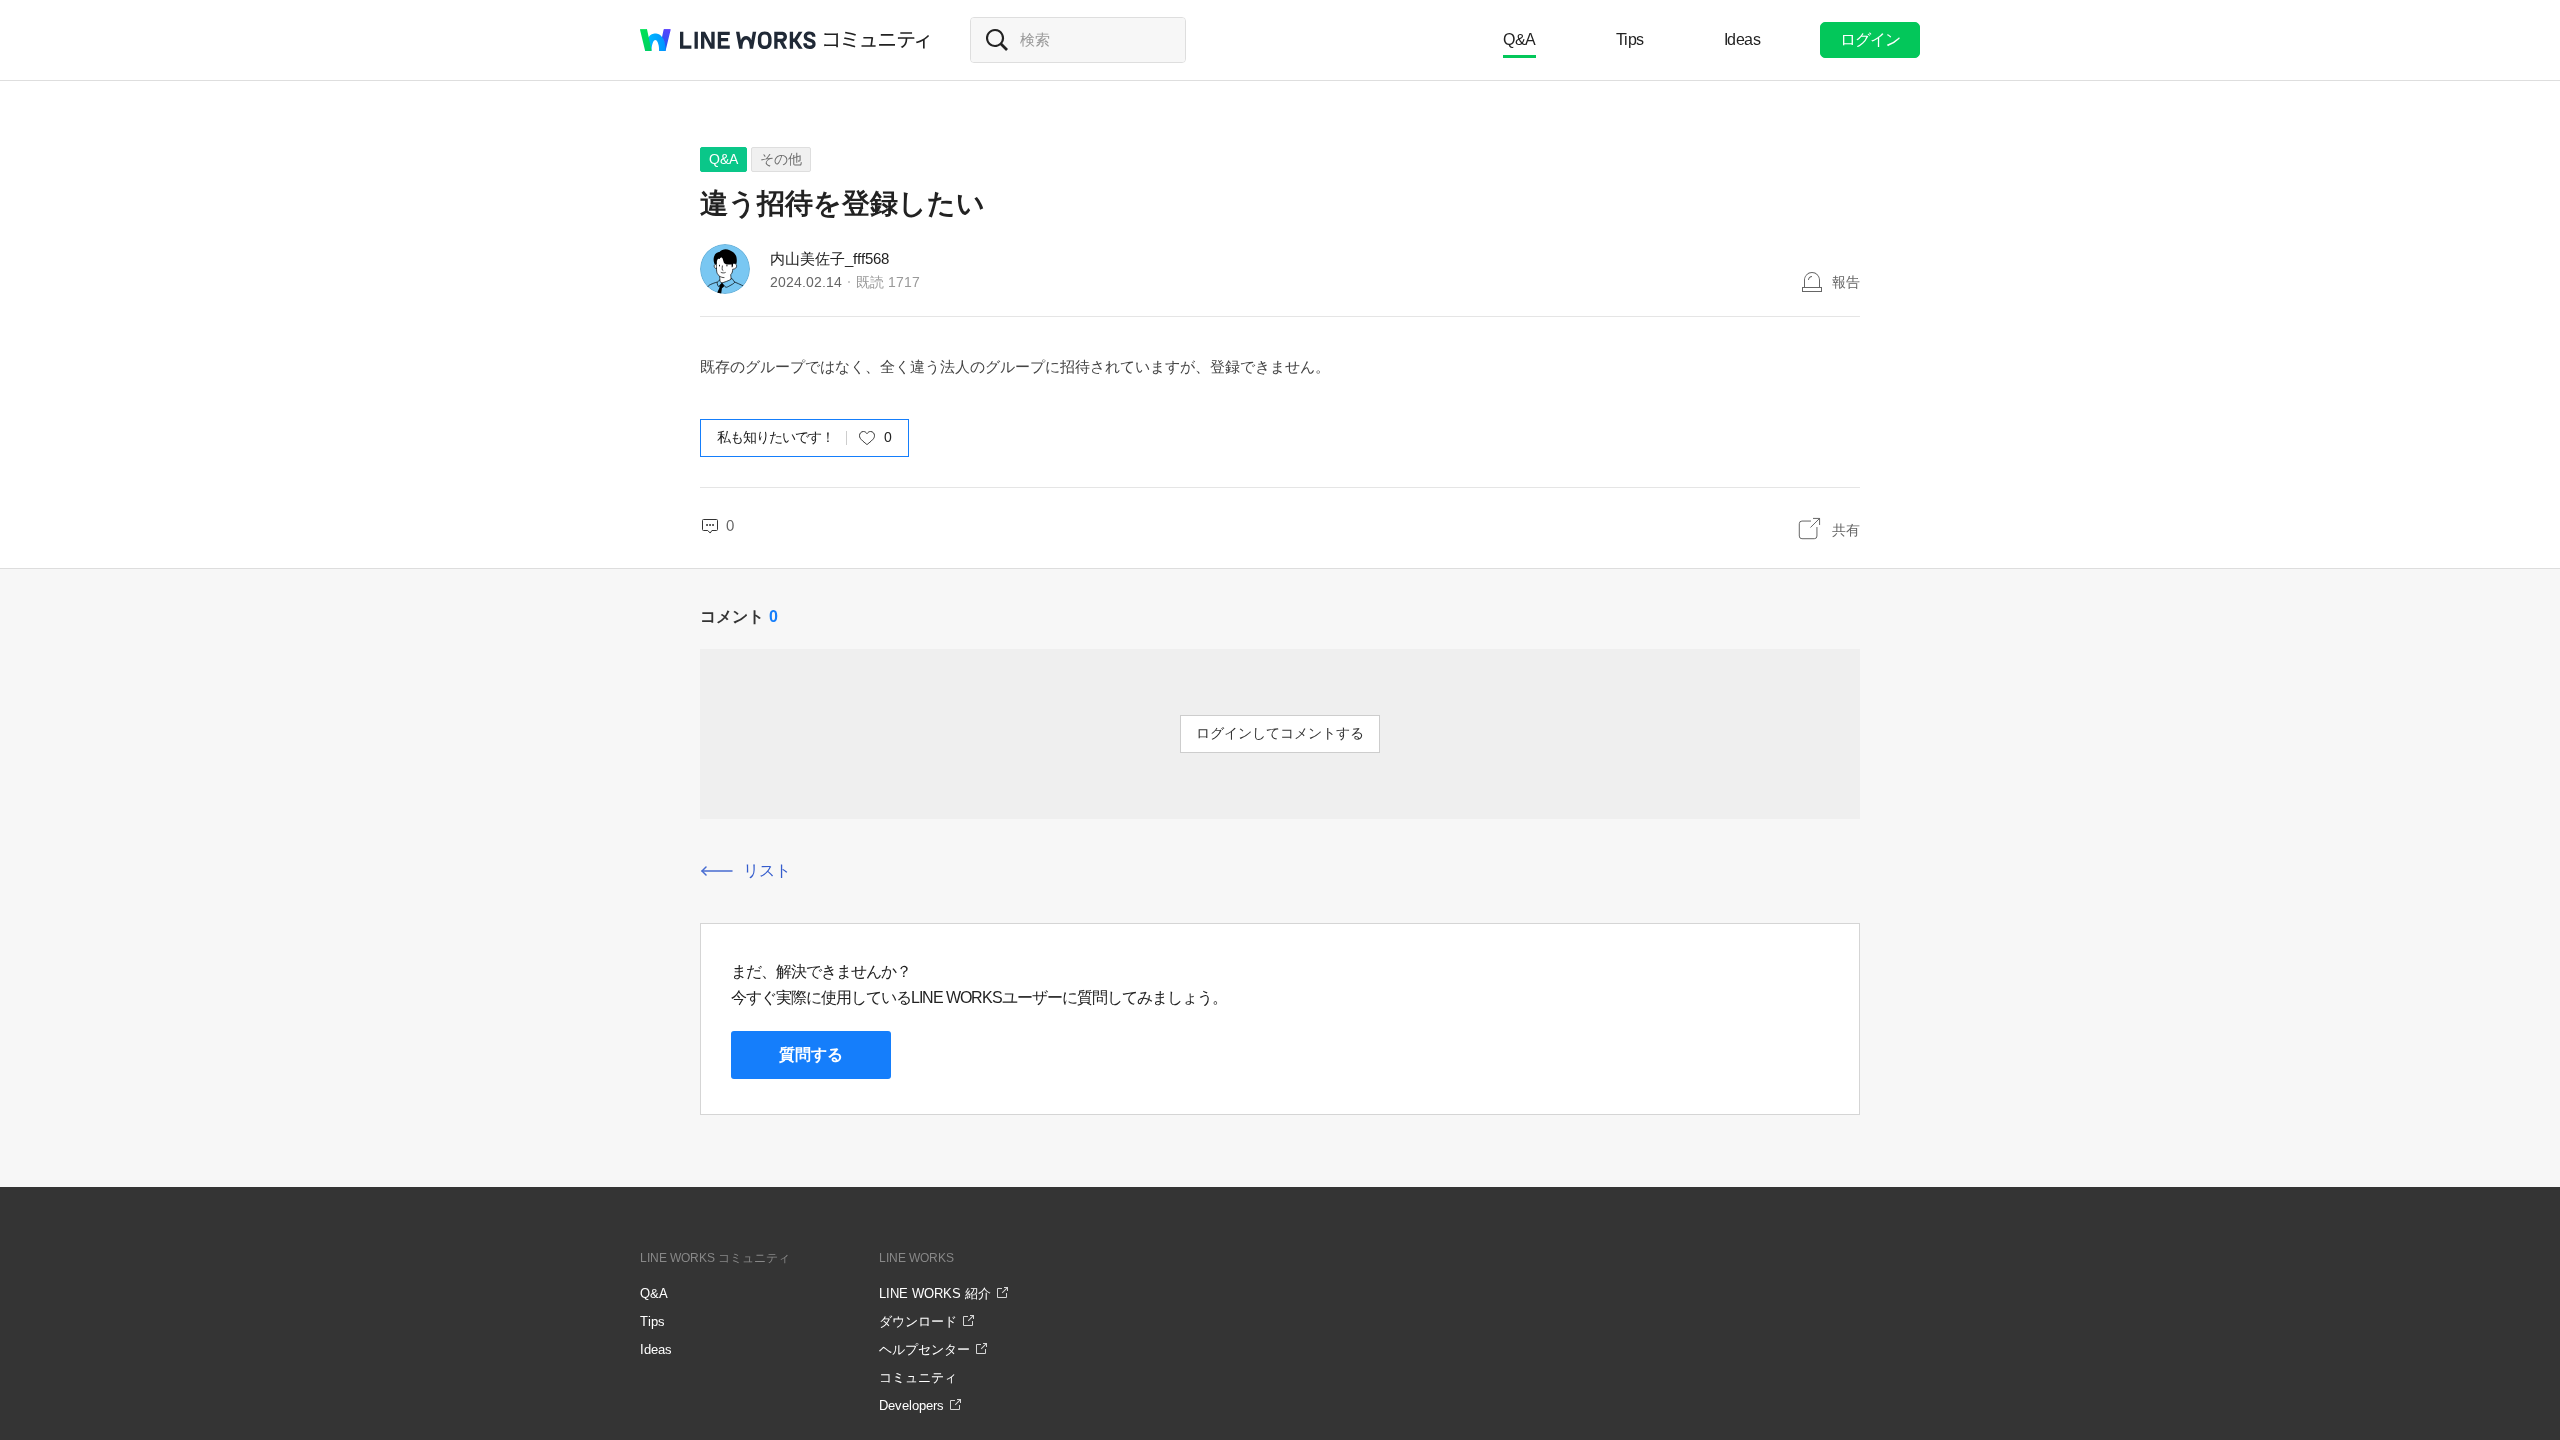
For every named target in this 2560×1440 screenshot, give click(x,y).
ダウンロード (918, 1321)
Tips (1630, 39)
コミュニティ (877, 40)
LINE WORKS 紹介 (935, 1293)
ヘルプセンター (924, 1349)
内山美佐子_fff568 (829, 258)
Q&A (1519, 39)
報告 (1846, 282)
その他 (781, 159)
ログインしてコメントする (1280, 733)
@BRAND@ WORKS (728, 40)
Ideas (1742, 39)
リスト (767, 870)
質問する (811, 1054)
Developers (911, 1405)
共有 (1846, 530)
